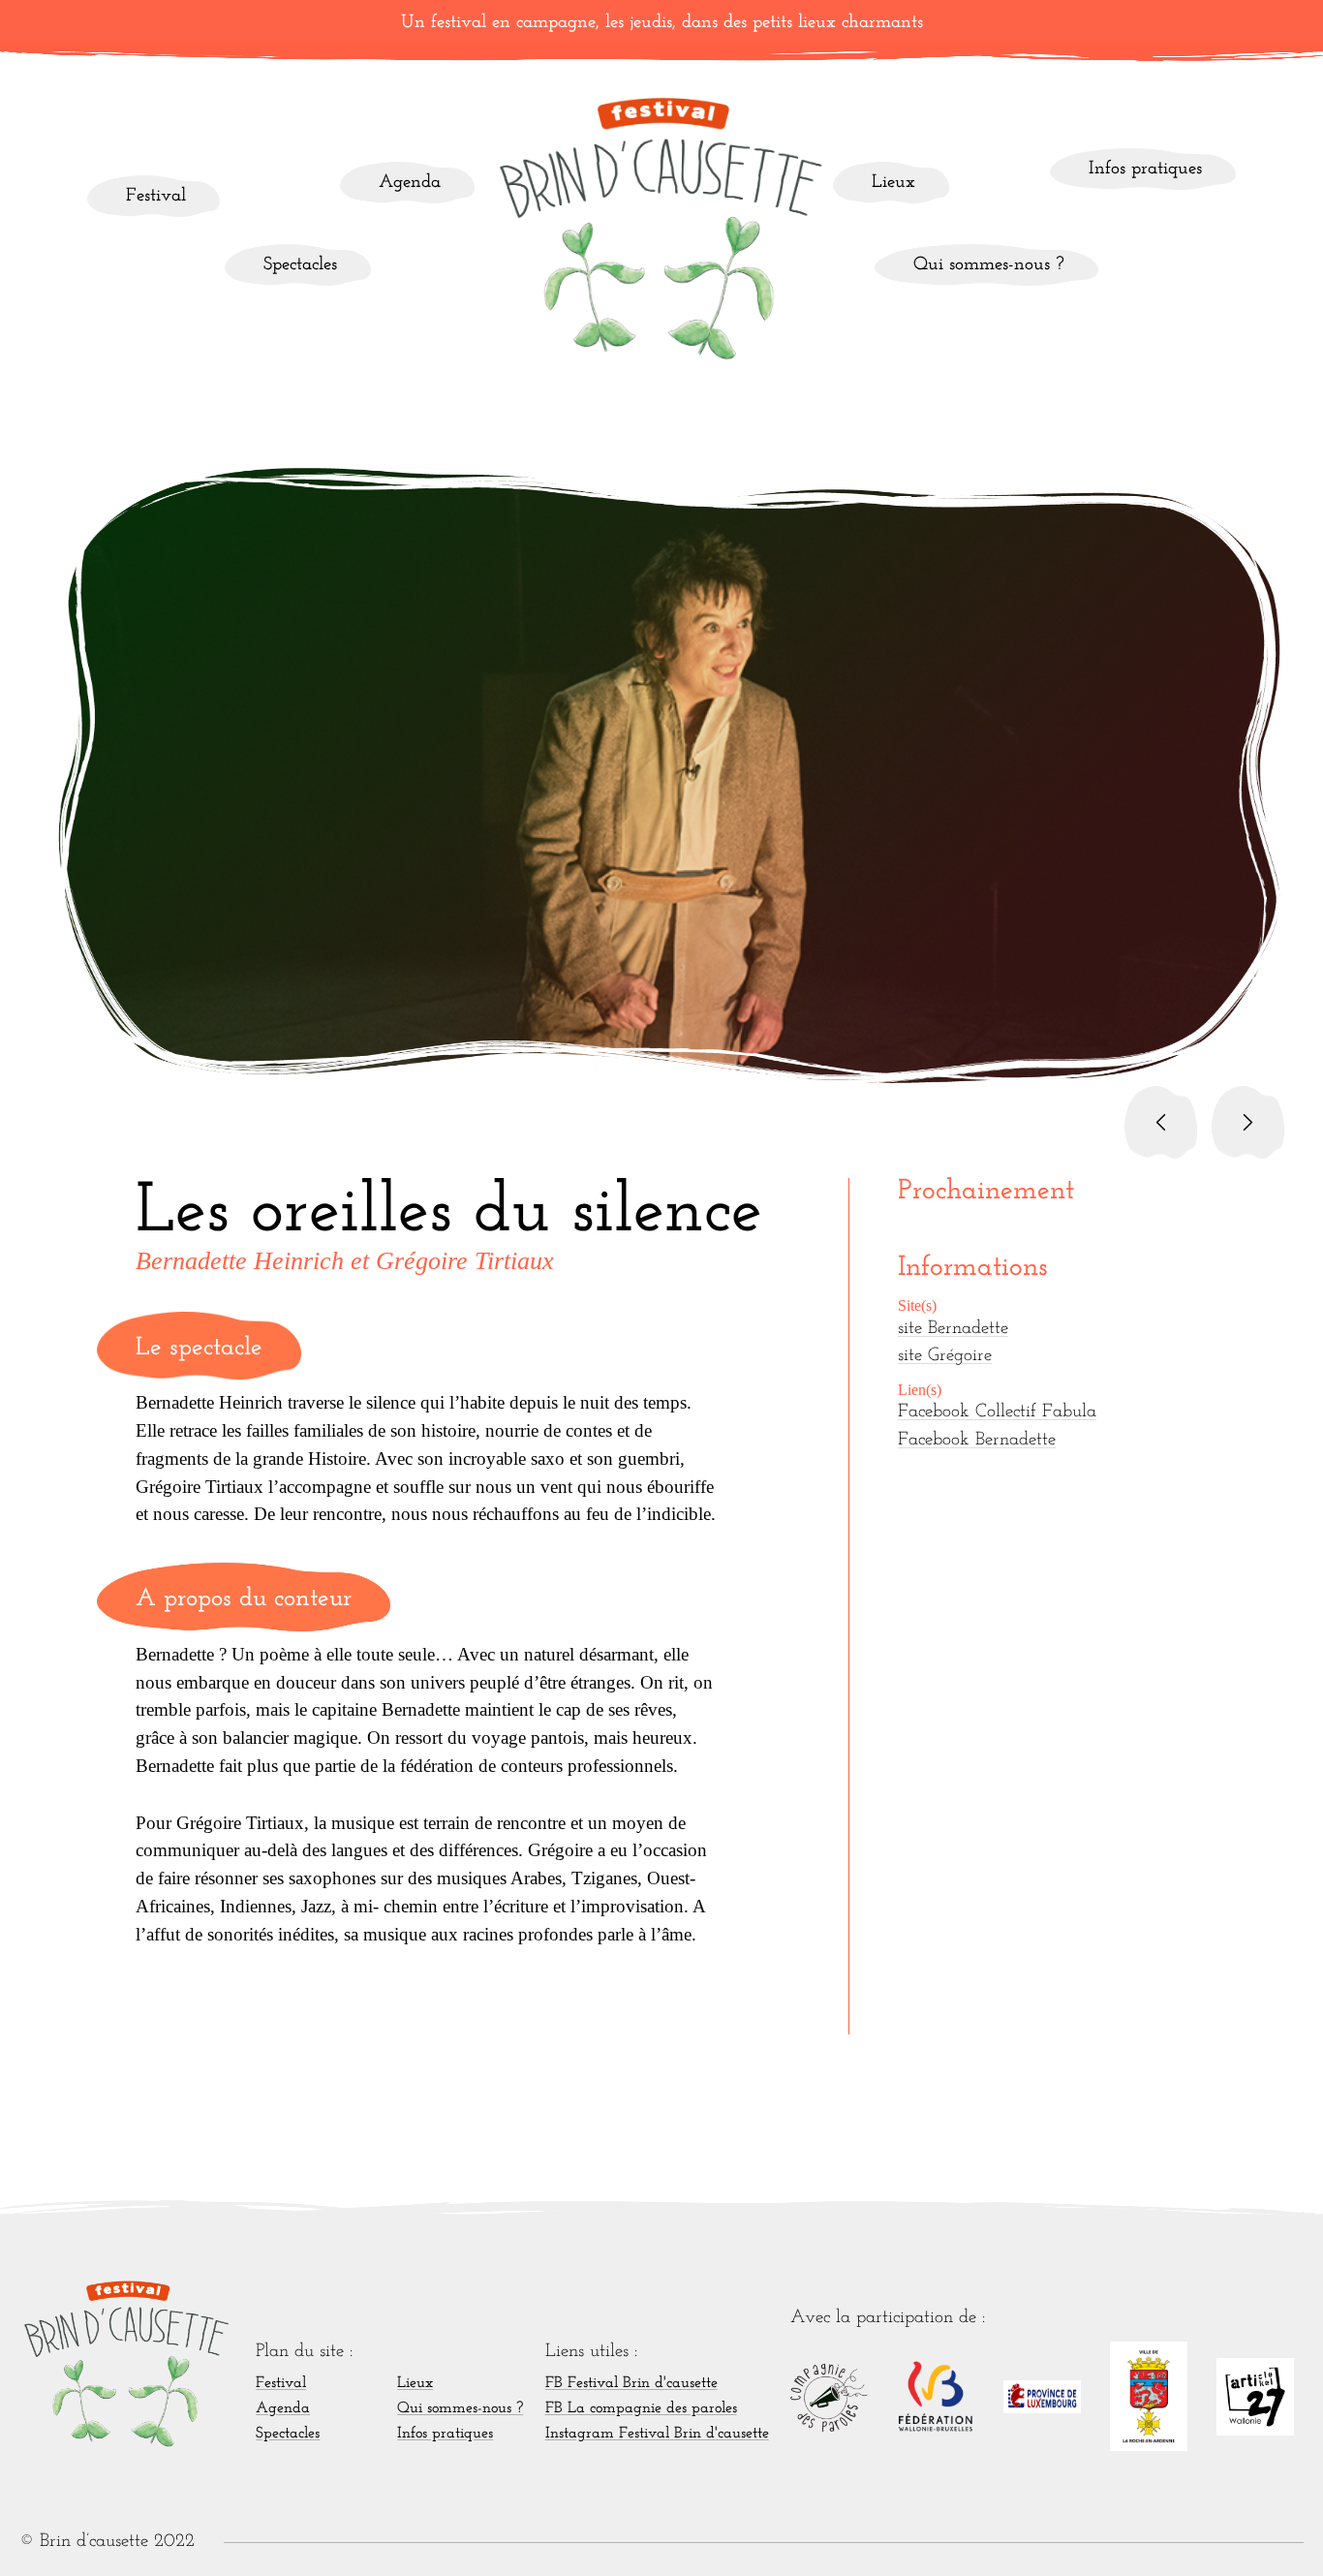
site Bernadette (953, 1329)
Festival (156, 196)
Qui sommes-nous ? (989, 265)
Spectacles (300, 265)
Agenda (410, 183)
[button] (1161, 1122)
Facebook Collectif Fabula (997, 1412)
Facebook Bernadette (977, 1440)
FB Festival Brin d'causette (631, 2383)
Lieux (893, 183)
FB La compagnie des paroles (641, 2408)
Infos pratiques (1145, 169)
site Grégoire (945, 1356)
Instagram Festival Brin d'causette (657, 2434)
